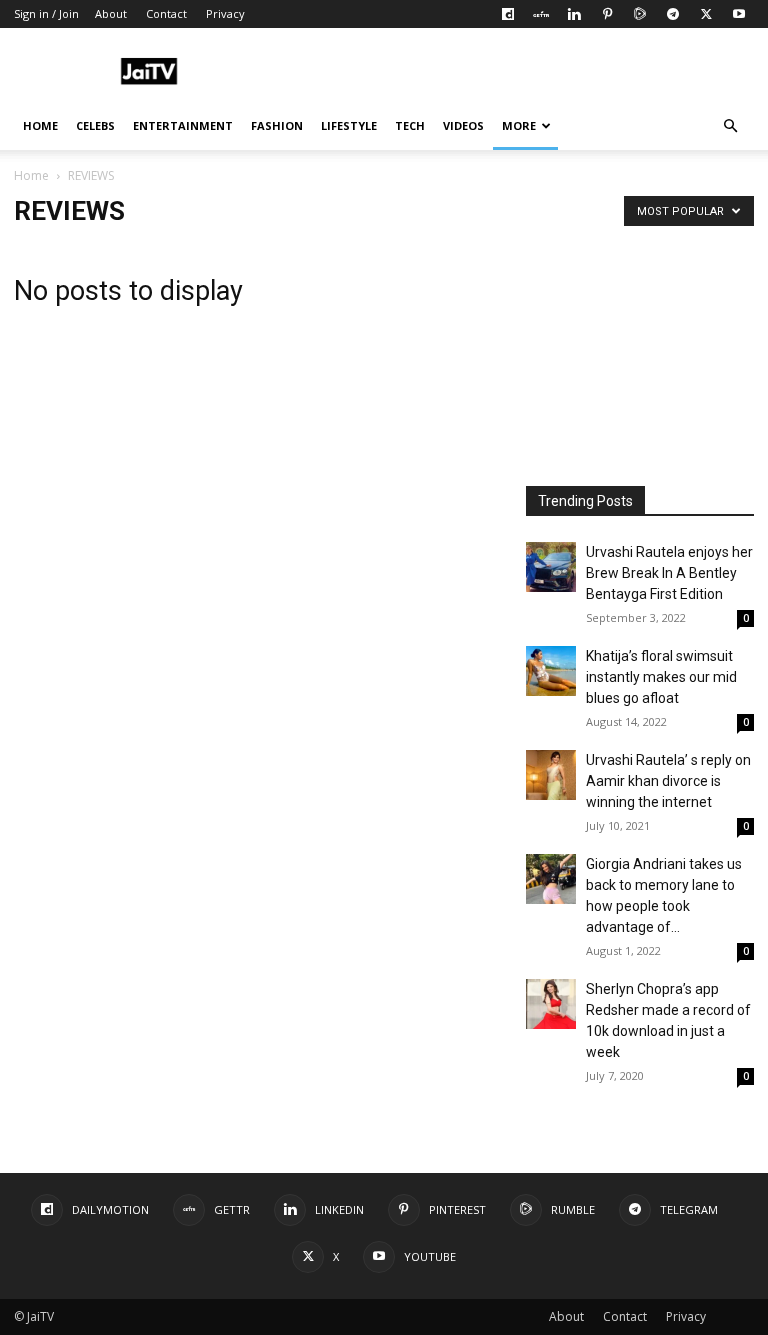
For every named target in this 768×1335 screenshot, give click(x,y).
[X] (706, 14)
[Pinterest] (607, 14)
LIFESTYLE (349, 125)
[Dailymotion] (508, 14)
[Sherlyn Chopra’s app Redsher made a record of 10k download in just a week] (551, 1004)
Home (31, 175)
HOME (40, 125)
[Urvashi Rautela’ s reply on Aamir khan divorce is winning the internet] (551, 775)
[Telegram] (673, 14)
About (111, 13)
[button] (730, 126)
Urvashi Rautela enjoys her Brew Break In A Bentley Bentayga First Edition (669, 573)
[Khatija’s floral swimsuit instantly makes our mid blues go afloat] (551, 671)
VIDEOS (463, 125)
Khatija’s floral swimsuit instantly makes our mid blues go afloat (661, 677)
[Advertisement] (519, 72)
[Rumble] (640, 14)
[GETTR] (541, 14)
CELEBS (95, 125)
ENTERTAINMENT (183, 125)
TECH (410, 125)
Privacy (225, 13)
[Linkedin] (574, 14)
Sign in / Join (46, 13)
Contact (166, 13)
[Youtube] (739, 14)
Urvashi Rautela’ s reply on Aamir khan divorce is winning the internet (668, 781)
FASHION (277, 125)
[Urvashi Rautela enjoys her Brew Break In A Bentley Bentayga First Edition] (551, 567)
